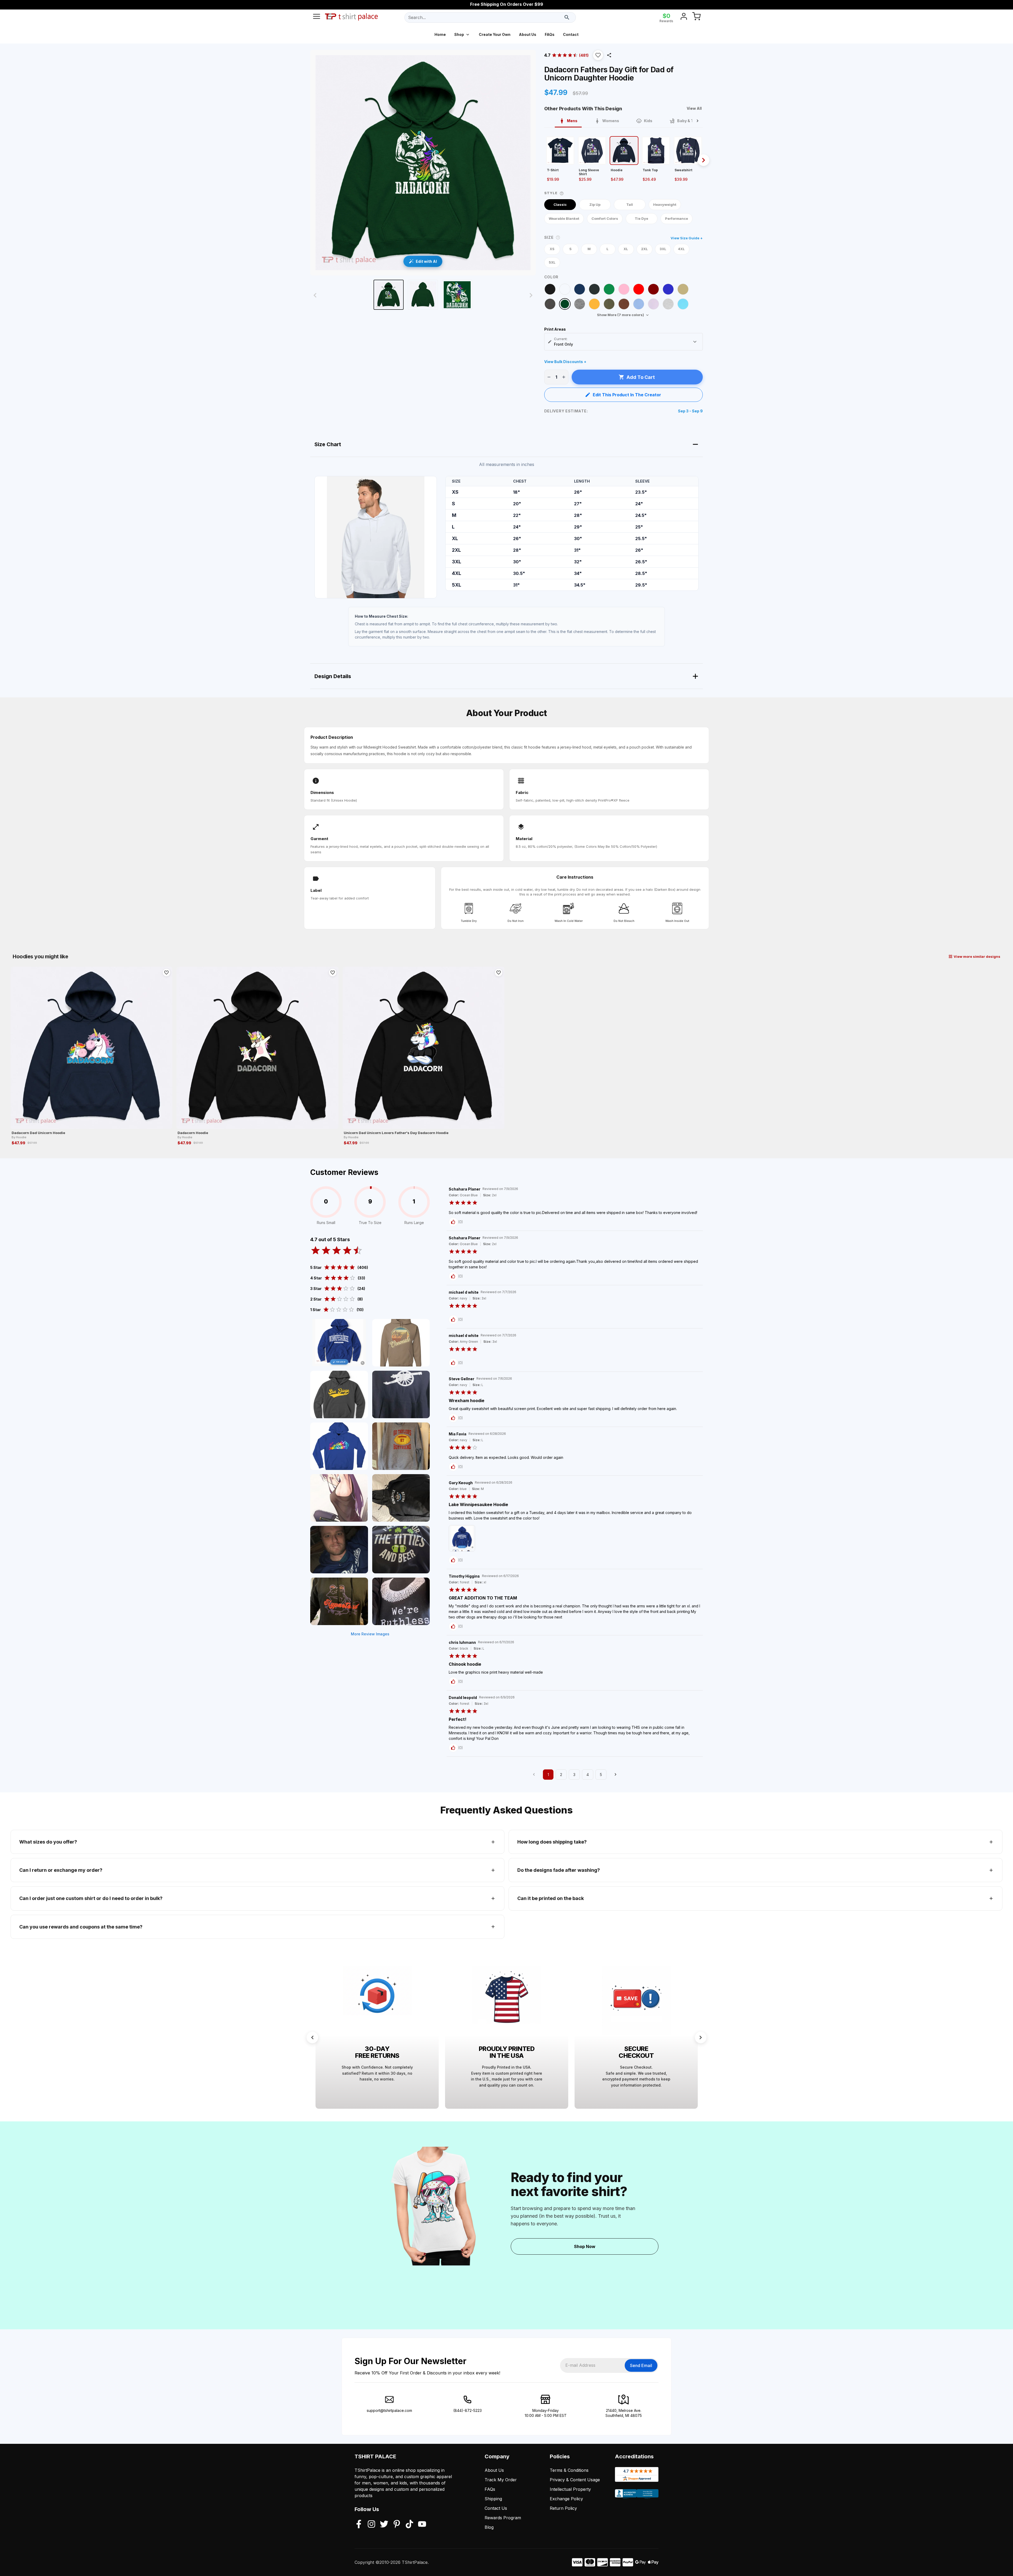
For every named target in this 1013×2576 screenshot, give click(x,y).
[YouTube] (422, 2525)
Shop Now (585, 2246)
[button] (598, 55)
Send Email (641, 2365)
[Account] (684, 17)
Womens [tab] (611, 121)
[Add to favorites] (166, 973)
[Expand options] (695, 342)
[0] (696, 17)
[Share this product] (609, 55)
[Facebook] (359, 2525)
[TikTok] (409, 2525)
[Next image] (531, 295)
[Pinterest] (397, 2525)
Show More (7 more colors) (620, 315)
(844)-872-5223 (467, 2410)
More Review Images (370, 1634)
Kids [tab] (648, 121)
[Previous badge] (312, 2037)
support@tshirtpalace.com (389, 2410)
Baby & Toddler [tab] (691, 121)
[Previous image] (315, 295)
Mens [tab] (572, 121)
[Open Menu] (317, 17)
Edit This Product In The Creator (627, 395)
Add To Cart (641, 377)
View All (694, 108)
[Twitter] (384, 2525)
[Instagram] (371, 2525)
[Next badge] (701, 2037)
